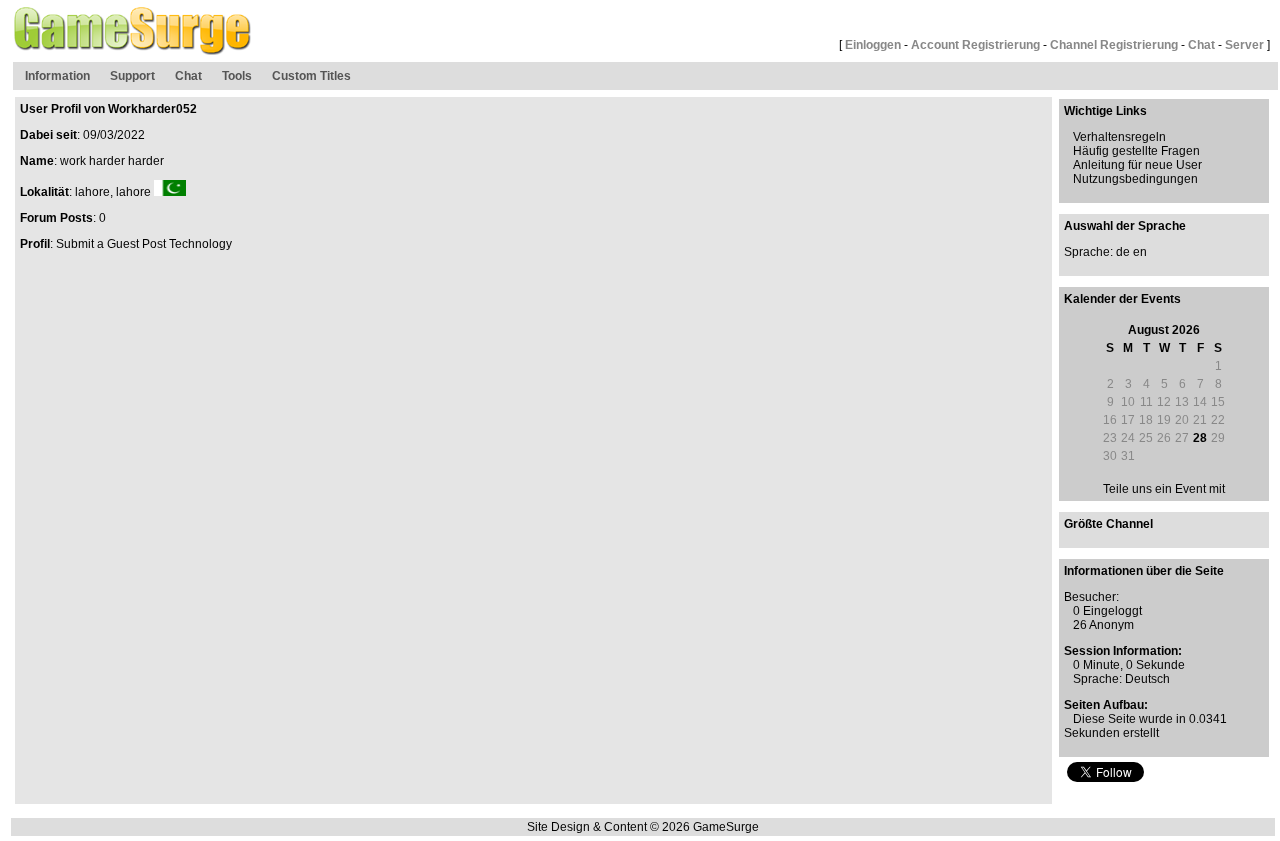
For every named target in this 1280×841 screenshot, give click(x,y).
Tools (237, 76)
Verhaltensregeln (1119, 137)
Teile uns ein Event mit (1164, 489)
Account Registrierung (975, 45)
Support (132, 76)
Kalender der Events (1122, 299)
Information (57, 76)
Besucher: (1091, 597)
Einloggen (873, 45)
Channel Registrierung (1114, 45)
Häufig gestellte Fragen (1136, 151)
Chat (1201, 45)
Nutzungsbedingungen (1135, 179)
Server (1244, 45)
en (1140, 252)
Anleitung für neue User (1137, 165)
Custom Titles (311, 76)
